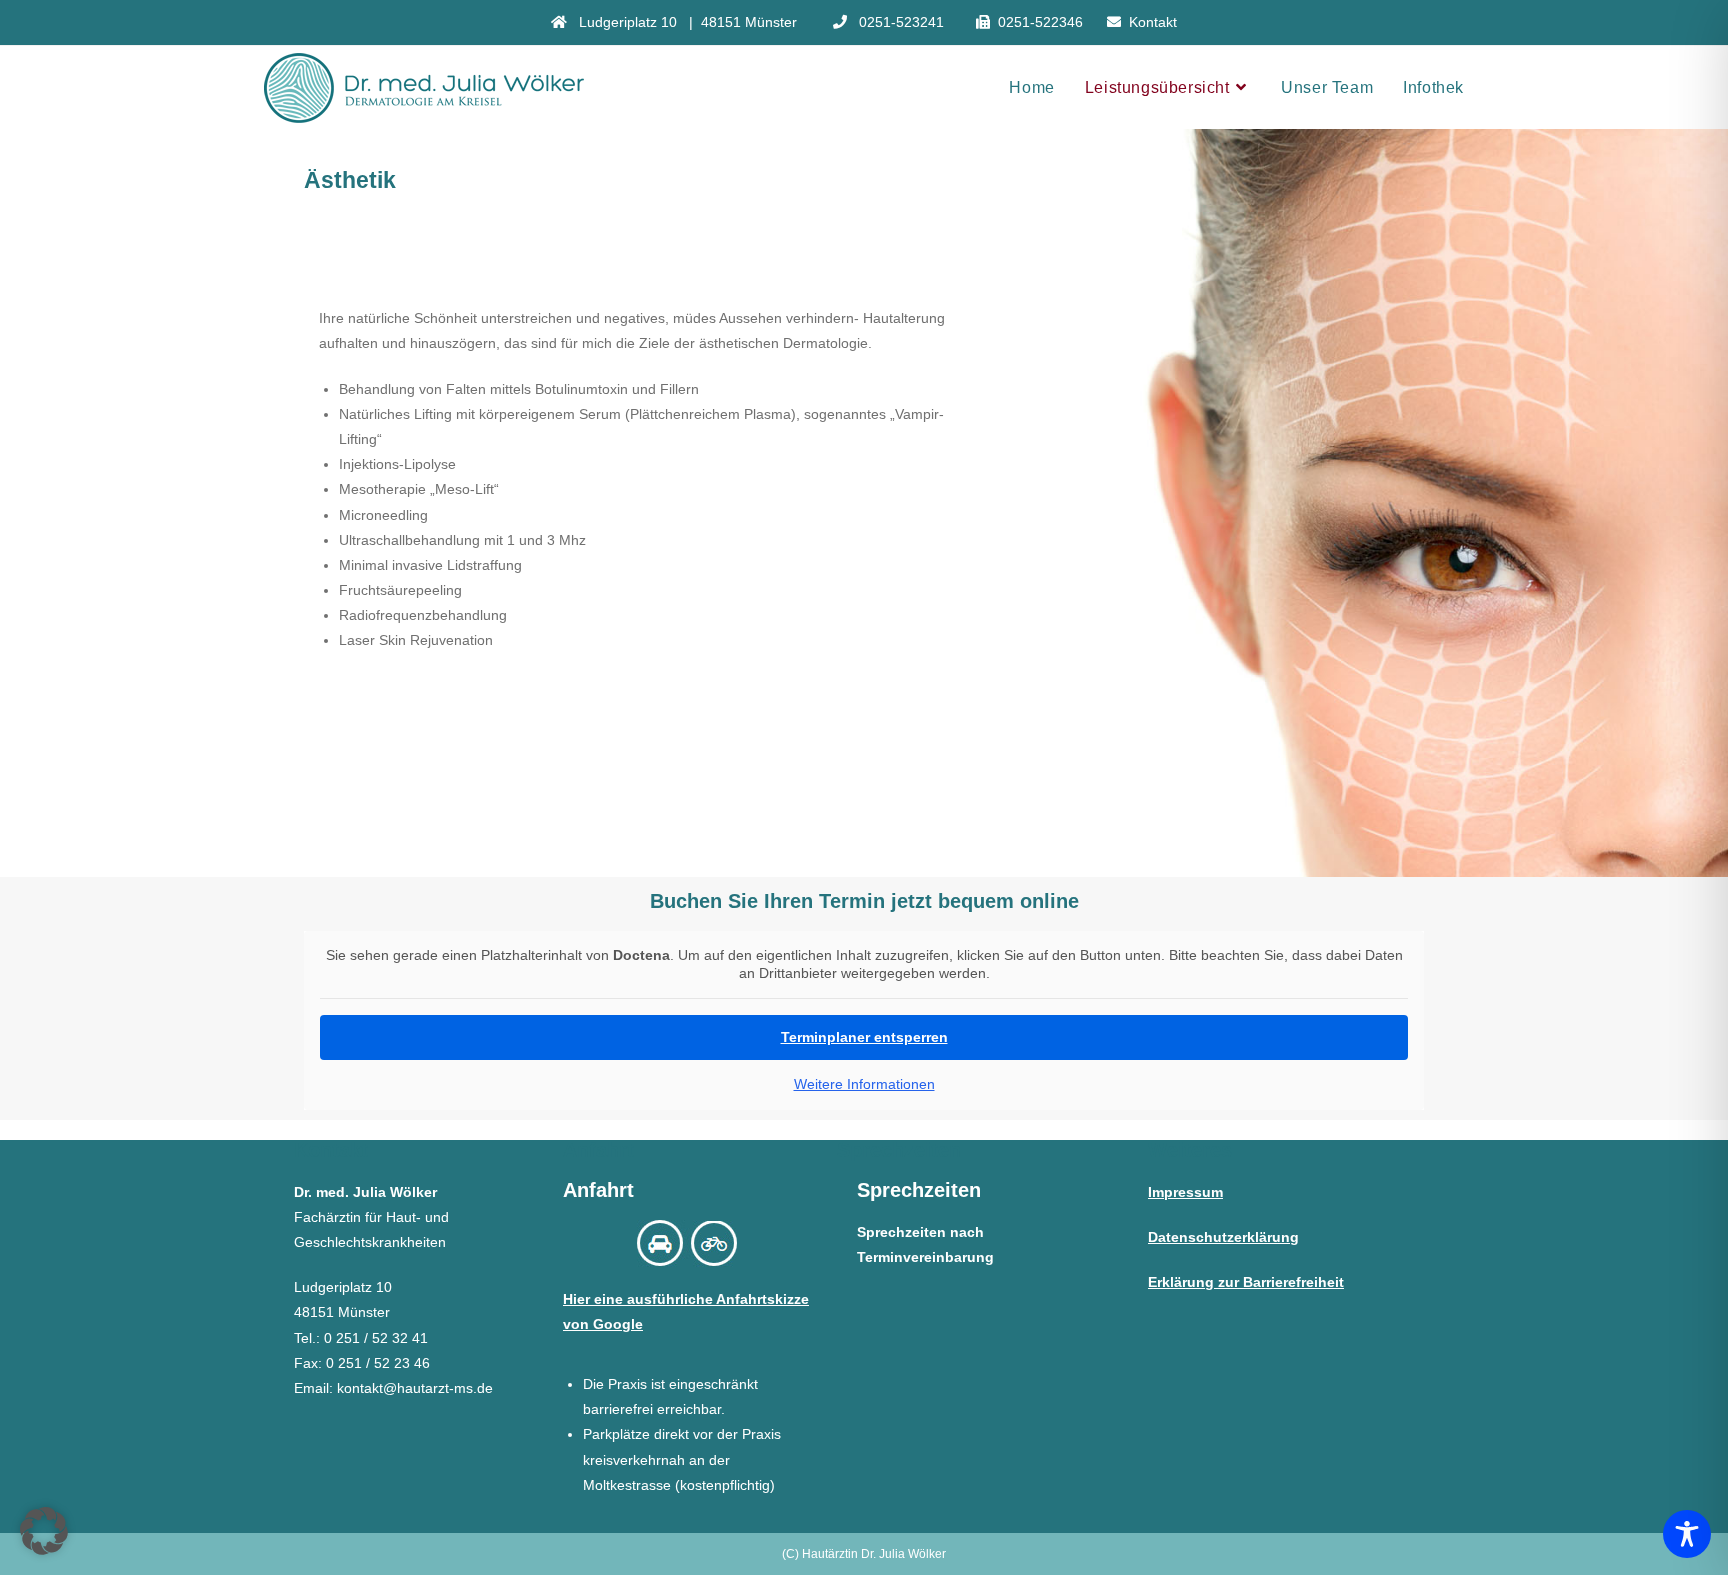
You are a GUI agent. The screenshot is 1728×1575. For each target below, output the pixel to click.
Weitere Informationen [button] (864, 1084)
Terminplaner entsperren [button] (864, 1037)
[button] (44, 1531)
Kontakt (1153, 22)
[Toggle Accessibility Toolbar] (1687, 1534)
